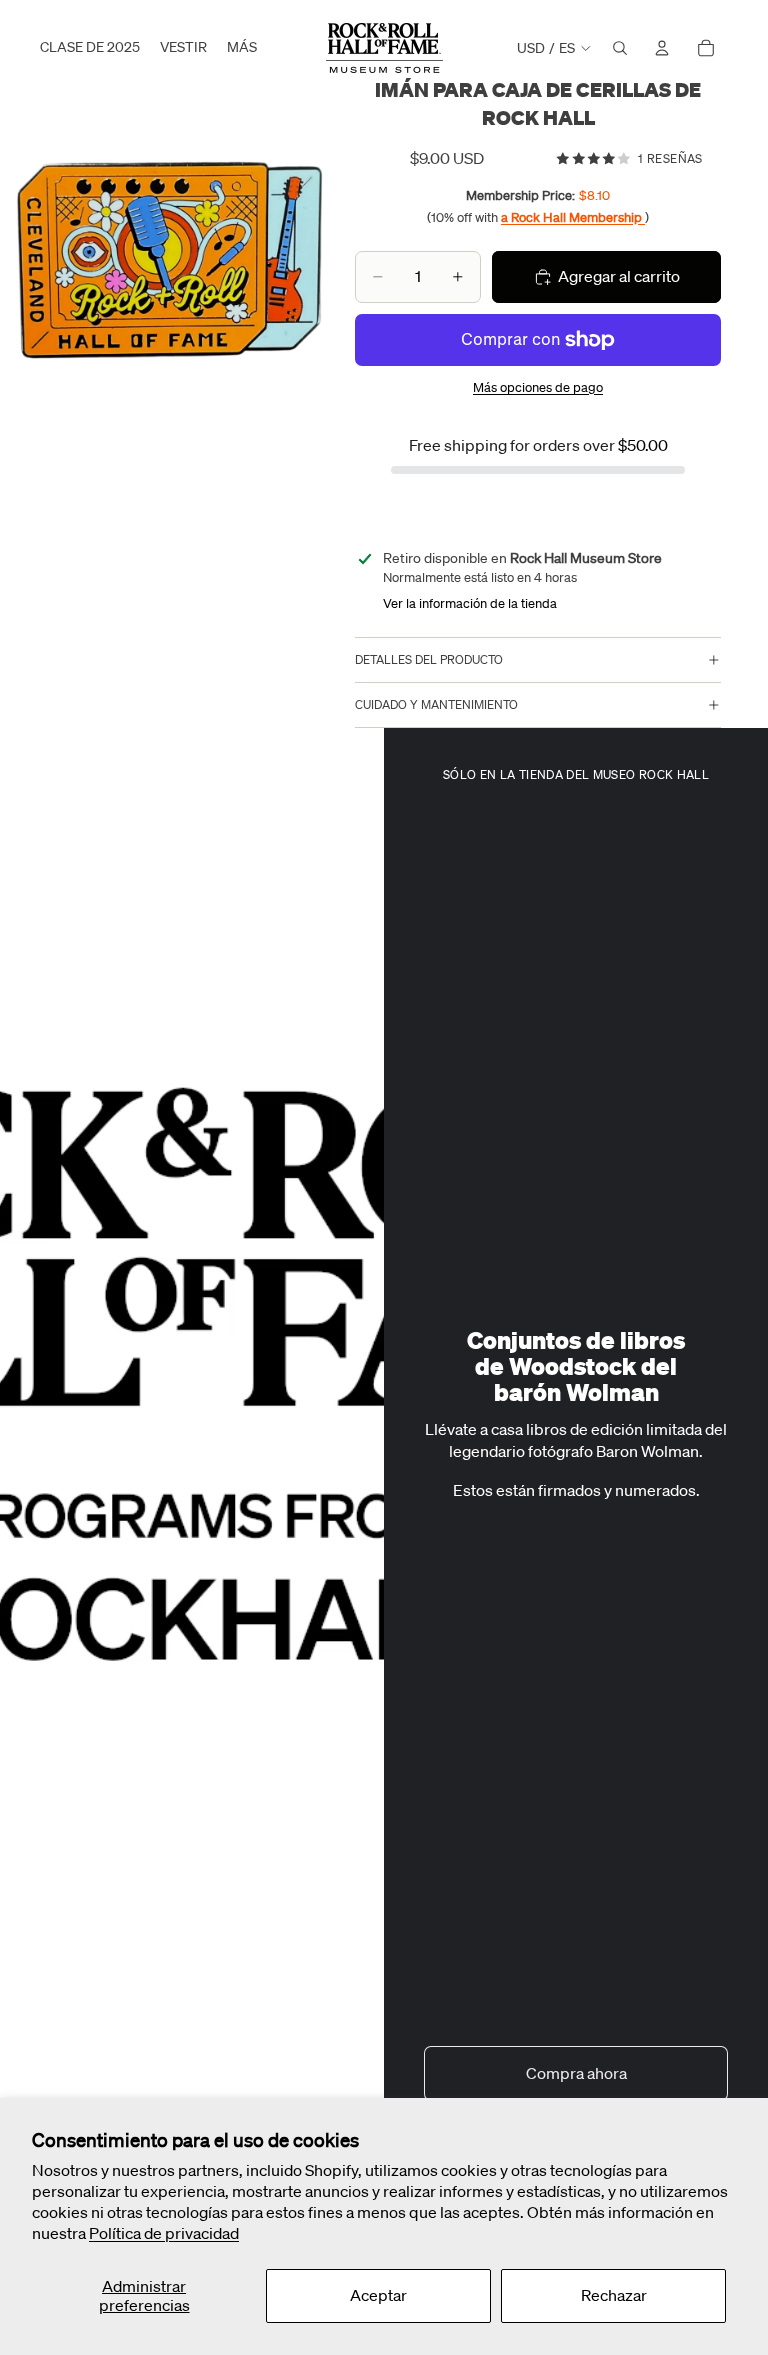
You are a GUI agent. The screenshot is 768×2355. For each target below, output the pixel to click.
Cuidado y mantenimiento (436, 704)
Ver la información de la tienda (470, 603)
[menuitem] (242, 48)
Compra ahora (576, 2073)
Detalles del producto (429, 659)
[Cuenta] (662, 48)
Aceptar (378, 2295)
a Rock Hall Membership (573, 217)
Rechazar (614, 2295)
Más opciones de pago (538, 387)
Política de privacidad (164, 2233)
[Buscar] (620, 48)
